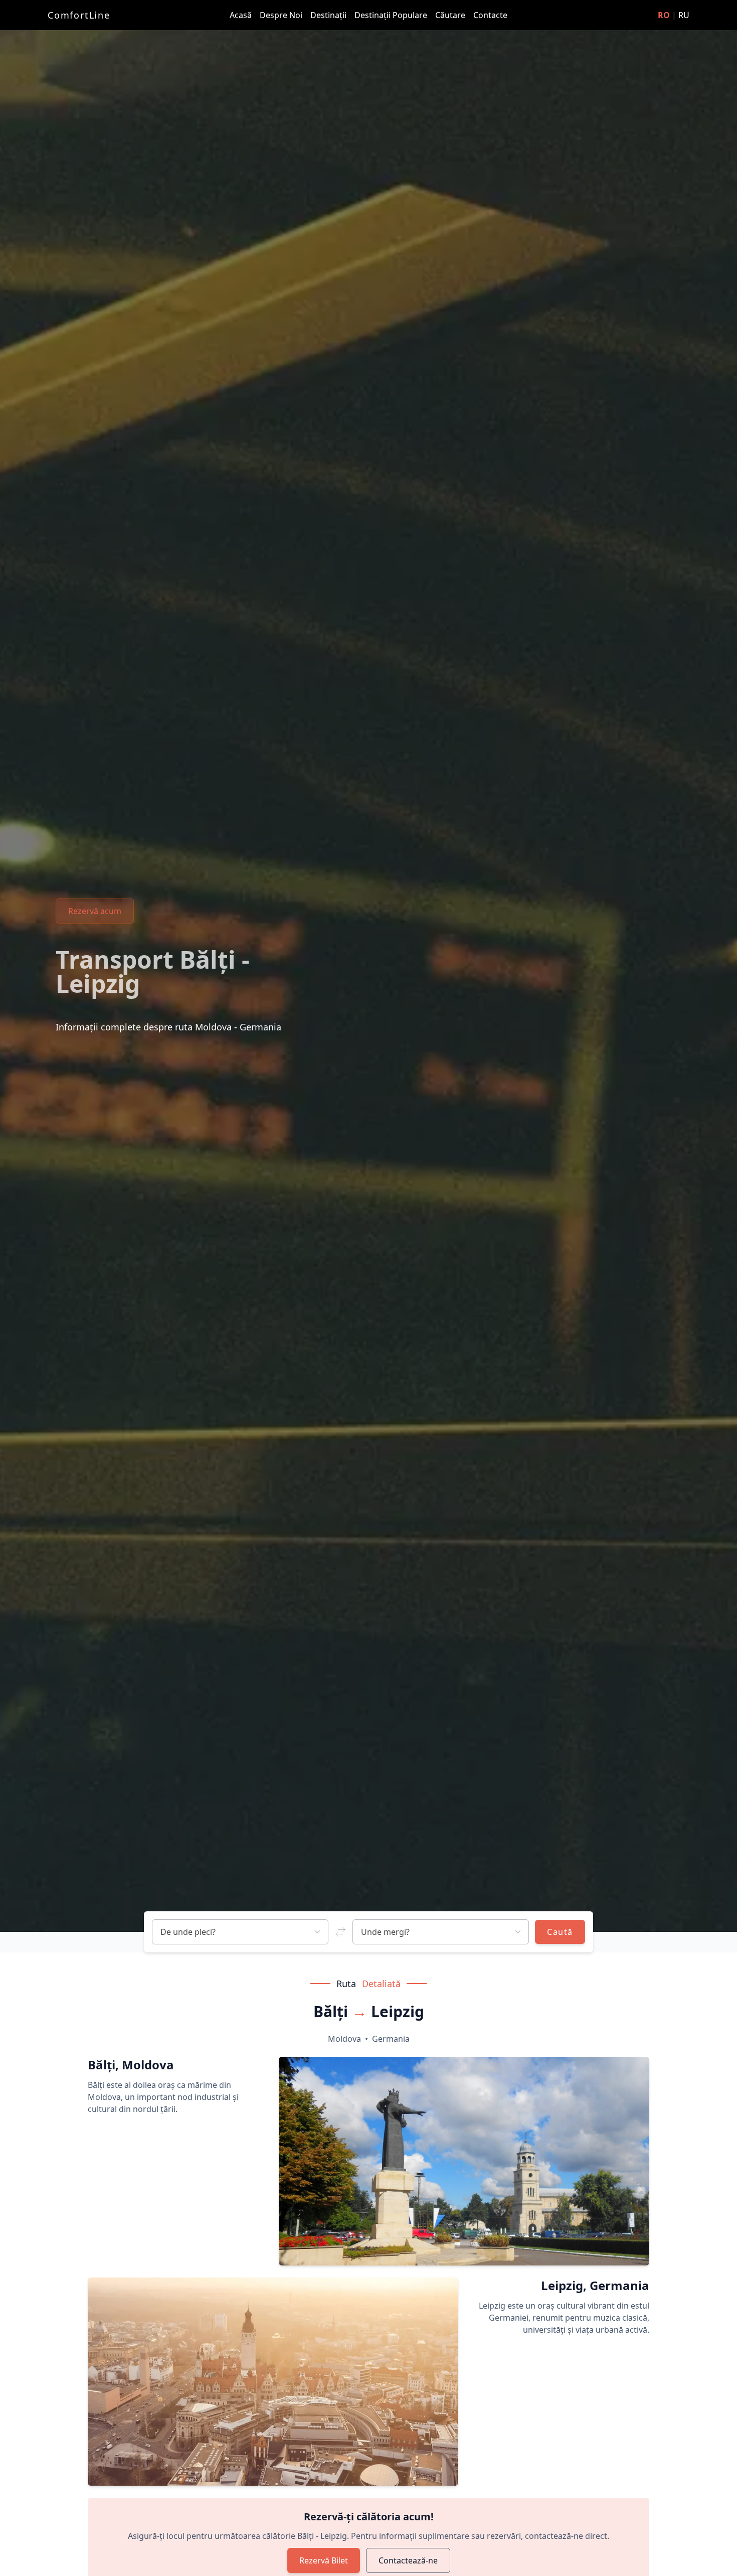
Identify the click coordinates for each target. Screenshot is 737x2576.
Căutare (451, 15)
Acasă (242, 15)
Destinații (329, 15)
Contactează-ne (408, 2560)
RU (684, 15)
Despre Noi (282, 15)
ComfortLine (79, 15)
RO (664, 15)
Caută (560, 1932)
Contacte (490, 15)
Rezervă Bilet (324, 2560)
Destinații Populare (392, 15)
